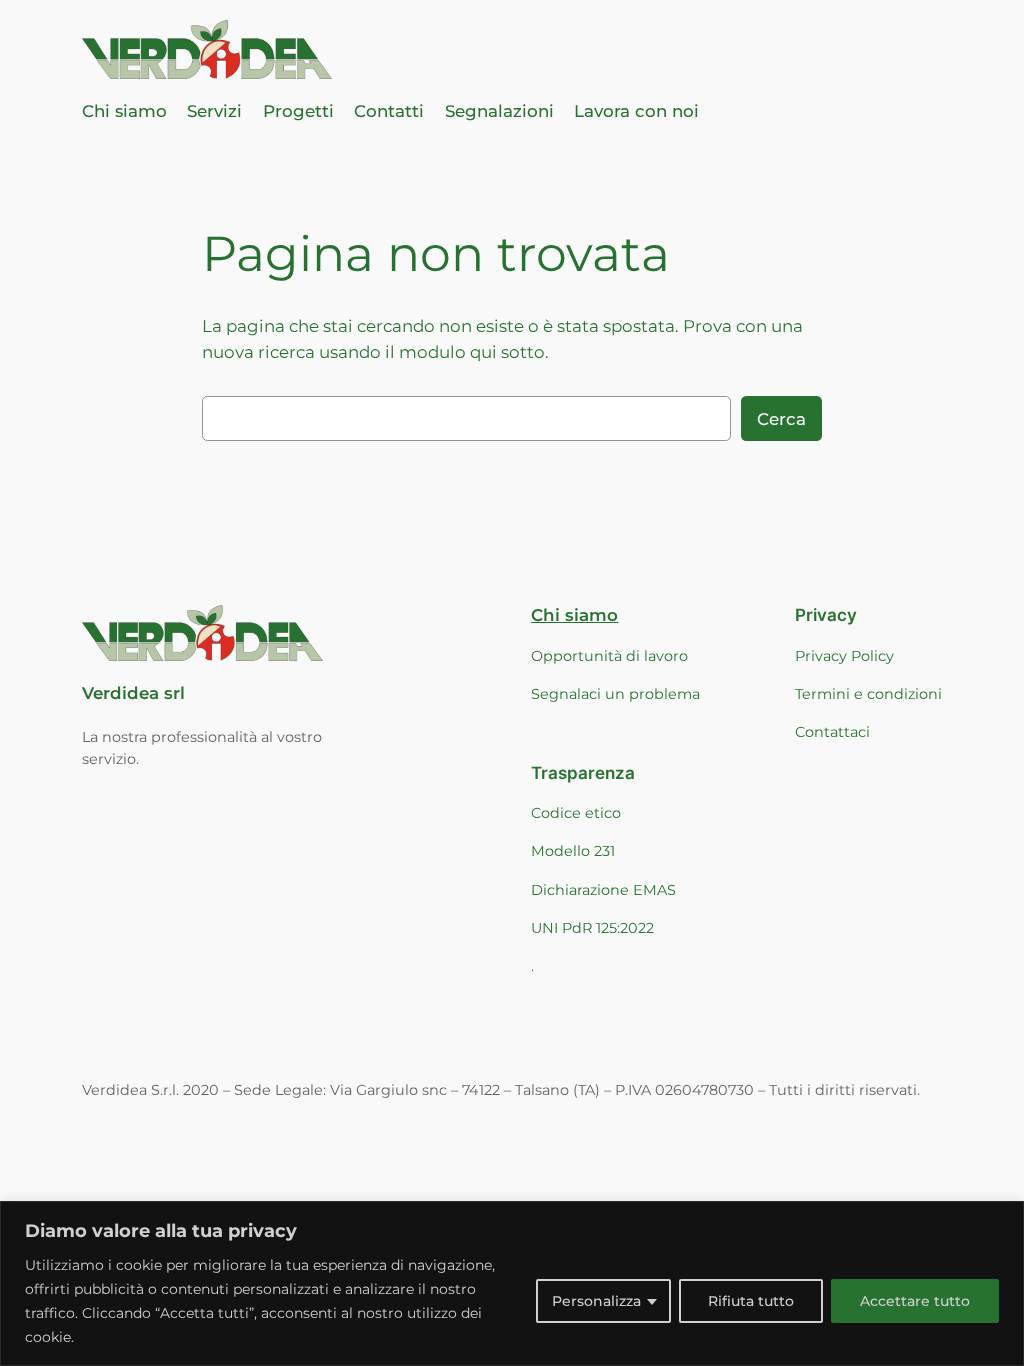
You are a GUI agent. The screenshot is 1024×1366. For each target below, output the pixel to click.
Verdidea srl (133, 693)
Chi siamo (574, 615)
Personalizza (596, 1301)
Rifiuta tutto (751, 1301)
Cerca (781, 419)
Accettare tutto (915, 1301)
